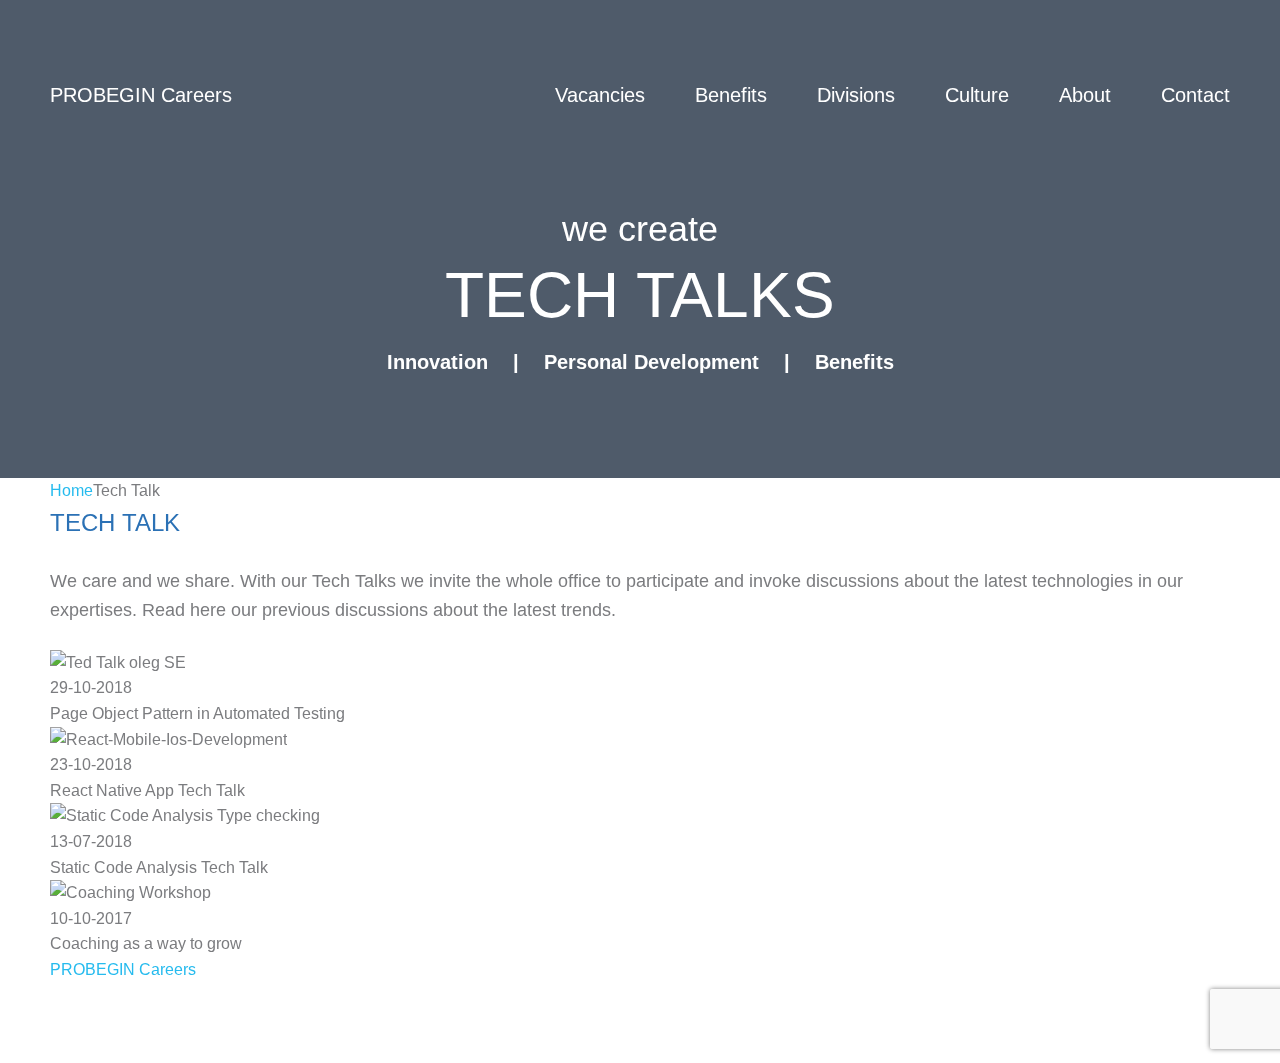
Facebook (202, 1043)
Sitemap (428, 1003)
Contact (1195, 95)
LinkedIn (333, 1043)
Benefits (731, 95)
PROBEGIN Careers (123, 969)
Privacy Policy (111, 1003)
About (1085, 95)
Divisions (856, 95)
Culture (977, 95)
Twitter (79, 1043)
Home (71, 490)
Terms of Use (282, 1003)
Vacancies (600, 95)
